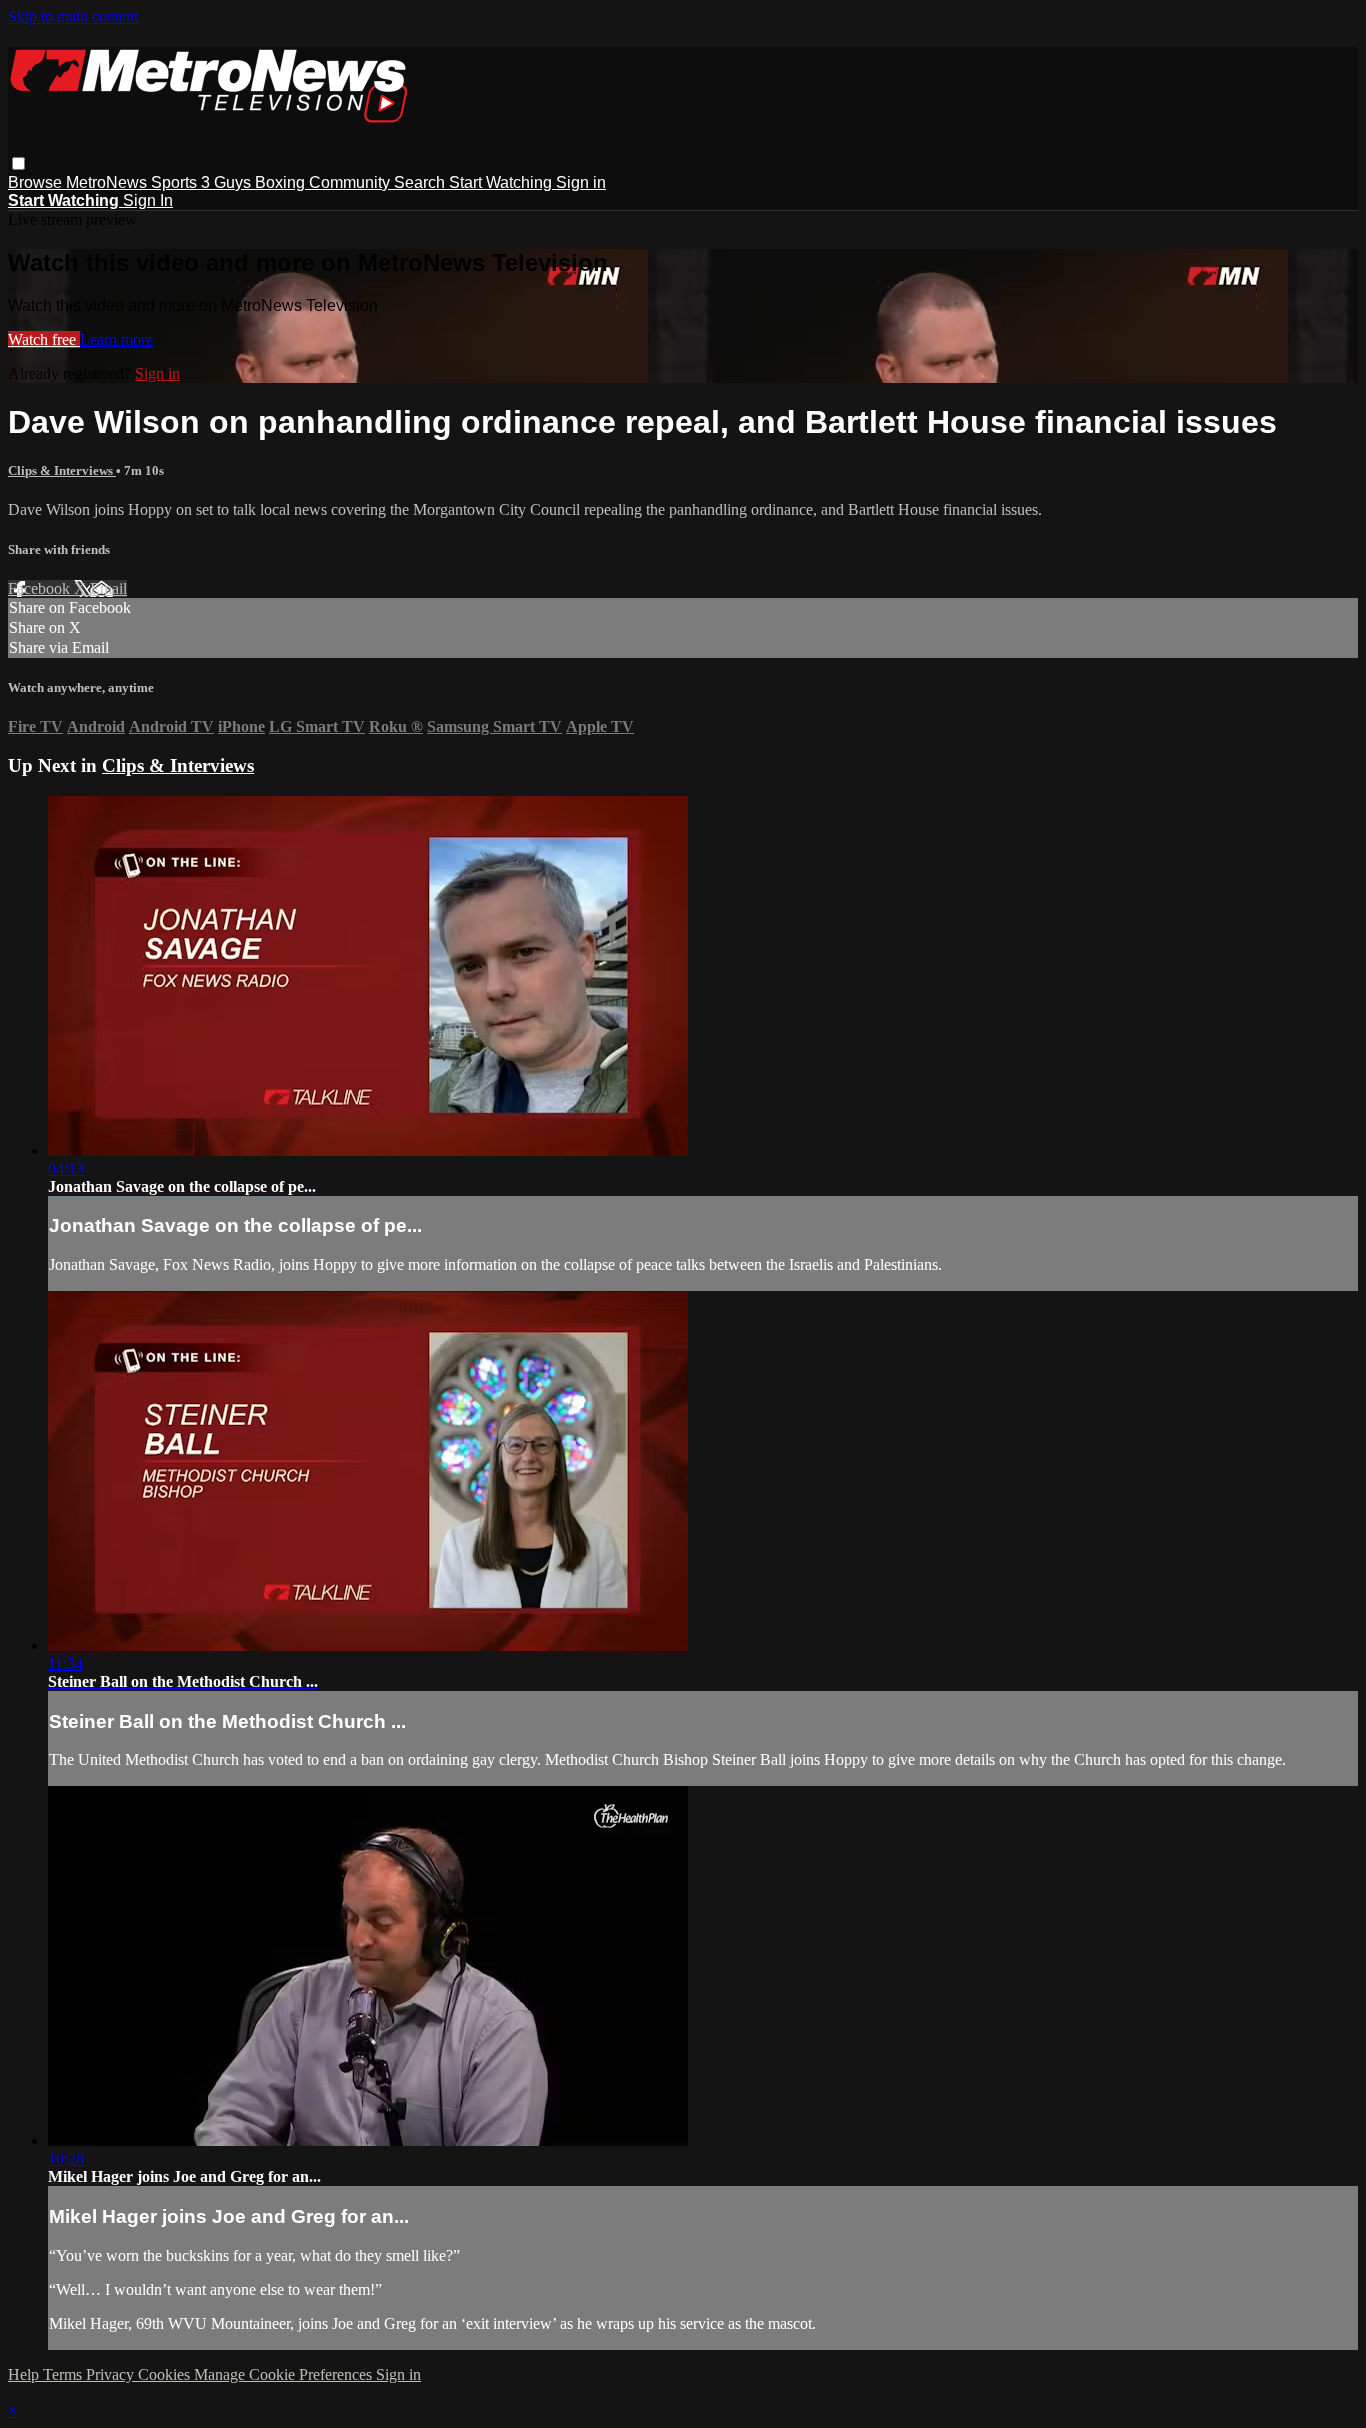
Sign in (581, 182)
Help (25, 2374)
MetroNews (108, 182)
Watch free (44, 339)
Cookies (166, 2374)
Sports (176, 182)
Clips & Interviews (62, 470)
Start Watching (502, 182)
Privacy (112, 2374)
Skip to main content (73, 16)
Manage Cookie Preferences (285, 2374)
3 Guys (228, 182)
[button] (18, 163)
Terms (64, 2374)
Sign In (148, 200)
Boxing (282, 182)
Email (108, 588)
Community (351, 182)
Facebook (41, 588)
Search (421, 182)
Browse (37, 182)
